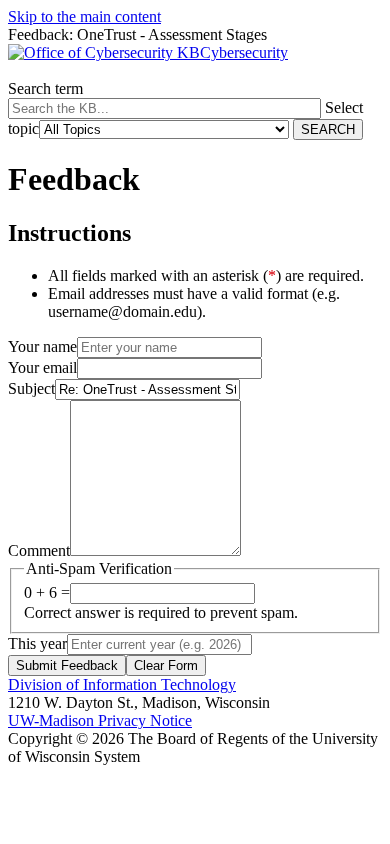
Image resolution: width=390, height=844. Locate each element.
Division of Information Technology (122, 684)
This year (37, 643)
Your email (42, 367)
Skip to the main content (84, 16)
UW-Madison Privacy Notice (100, 720)
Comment (39, 550)
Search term (45, 88)
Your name (42, 346)
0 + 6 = (47, 592)
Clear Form (166, 665)
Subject (31, 388)
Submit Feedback (67, 665)
